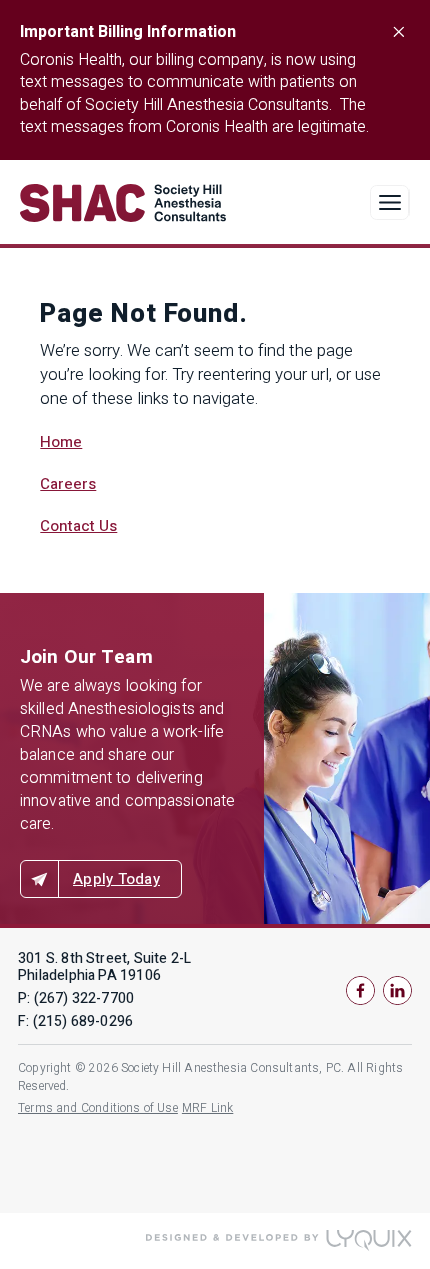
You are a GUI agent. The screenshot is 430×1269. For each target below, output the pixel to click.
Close (398, 32)
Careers (68, 484)
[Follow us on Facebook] (360, 990)
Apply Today (116, 879)
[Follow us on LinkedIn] (397, 990)
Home (61, 442)
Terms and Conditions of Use (98, 1108)
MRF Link (207, 1108)
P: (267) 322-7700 (76, 998)
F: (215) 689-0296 (75, 1021)
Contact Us (78, 526)
